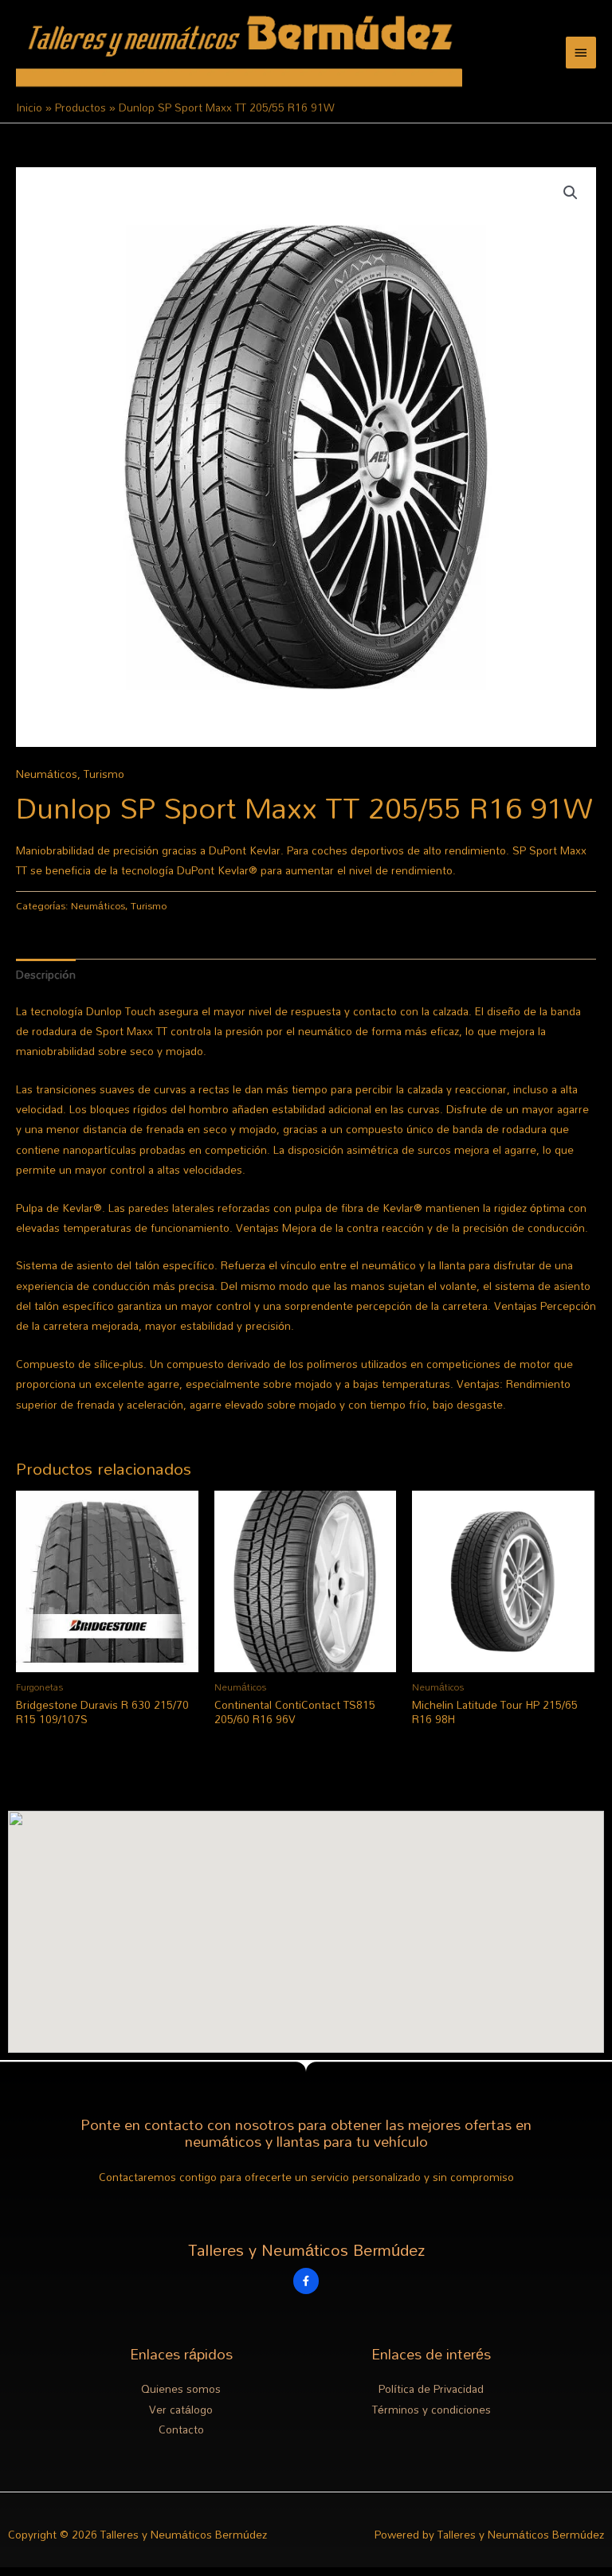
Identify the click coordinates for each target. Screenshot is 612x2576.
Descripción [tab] (46, 974)
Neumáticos (47, 774)
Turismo (104, 774)
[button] (571, 193)
